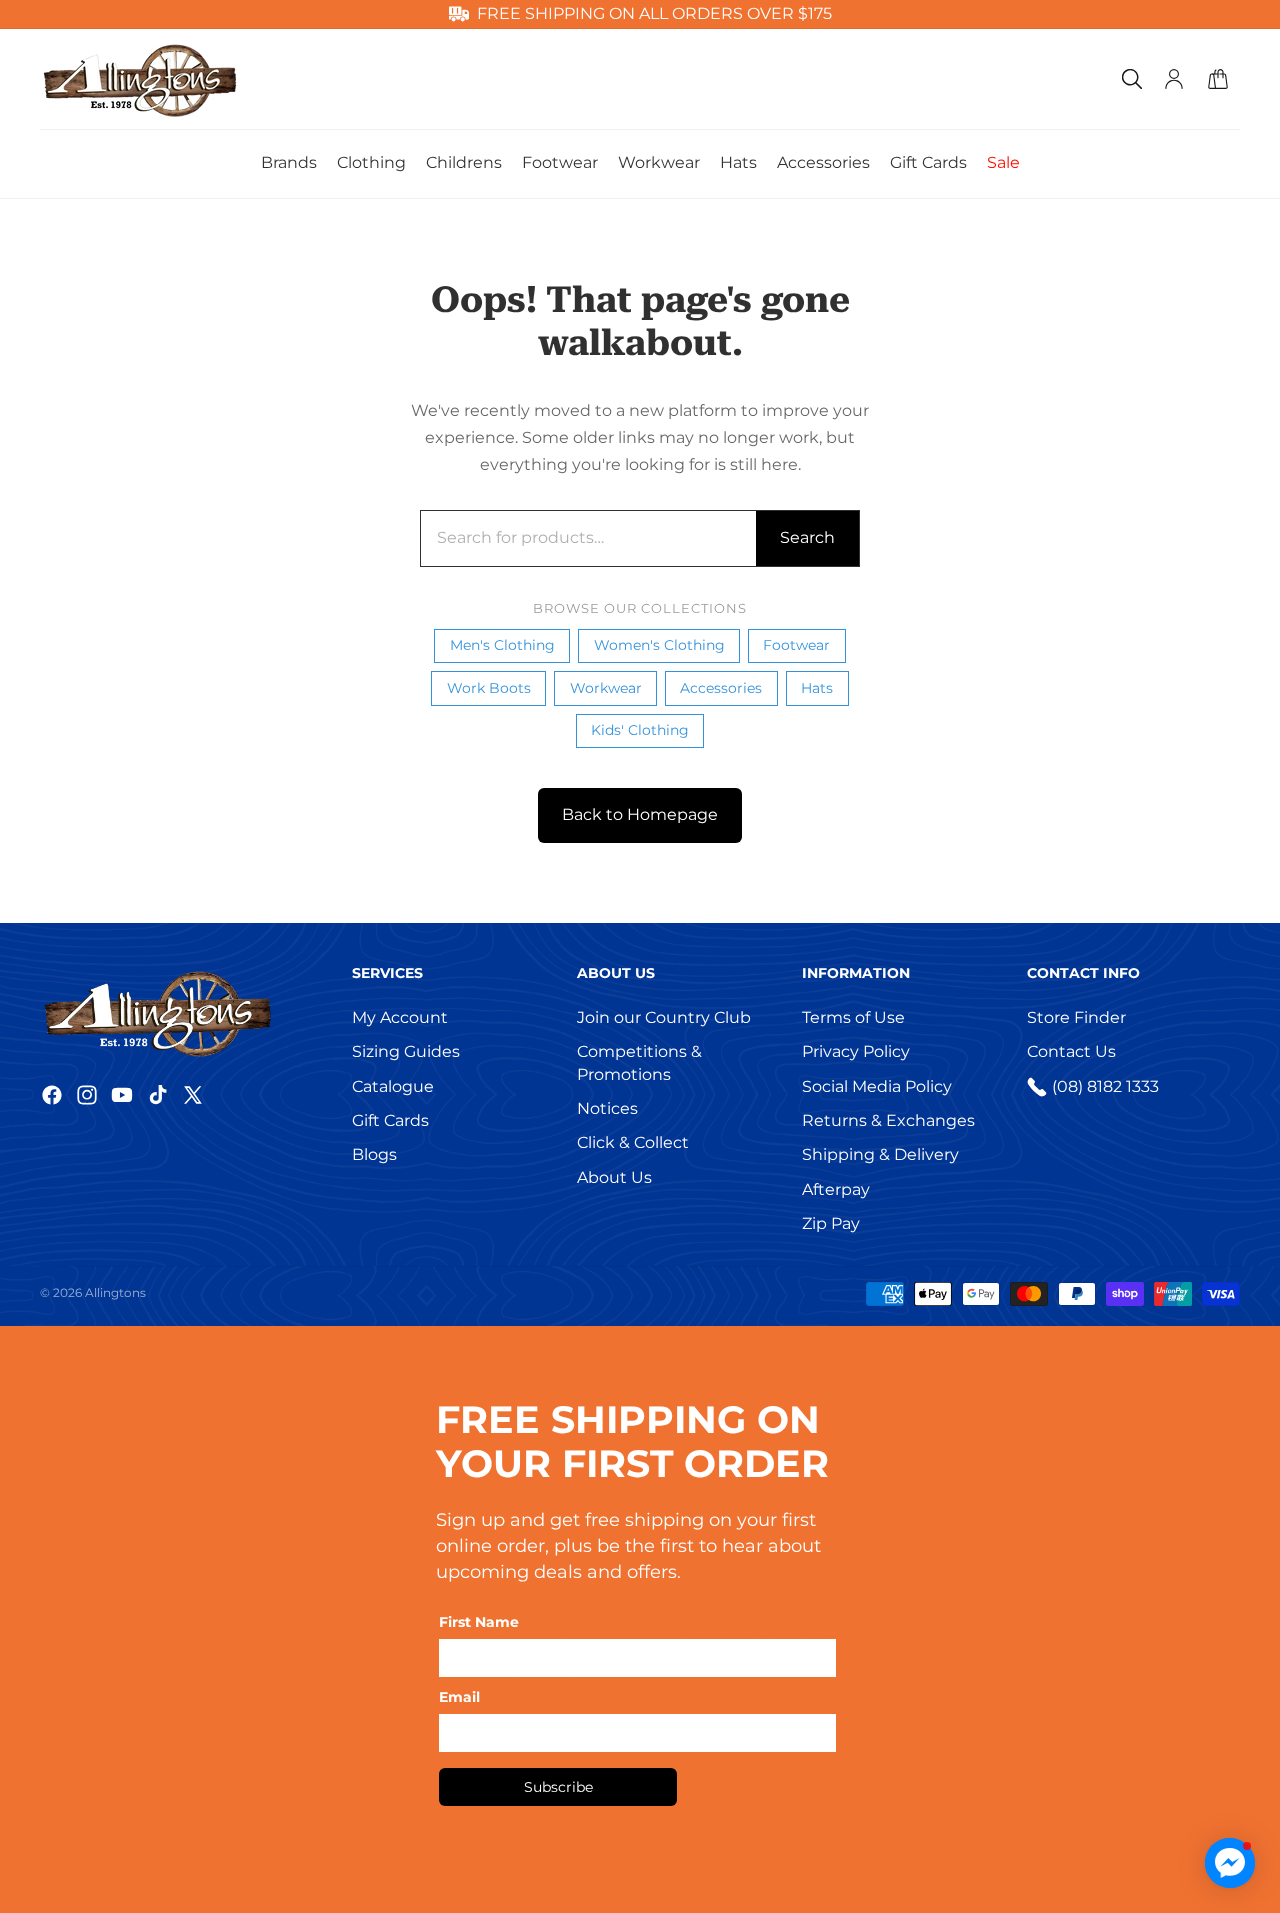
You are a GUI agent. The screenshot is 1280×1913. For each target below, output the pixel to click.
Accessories (721, 688)
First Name (479, 1622)
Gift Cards (390, 1120)
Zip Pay (831, 1223)
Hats (817, 688)
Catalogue (393, 1086)
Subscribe (558, 1787)
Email (459, 1697)
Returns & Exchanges (888, 1120)
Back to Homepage (640, 814)
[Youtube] (122, 1095)
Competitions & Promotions (639, 1062)
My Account (400, 1017)
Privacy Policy (856, 1051)
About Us (614, 1177)
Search (807, 537)
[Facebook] (52, 1095)
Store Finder (1076, 1017)
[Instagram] (87, 1095)
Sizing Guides (406, 1051)
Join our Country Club (664, 1017)
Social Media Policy (877, 1086)
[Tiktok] (158, 1095)
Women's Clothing (659, 645)
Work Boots (489, 688)
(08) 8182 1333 (1105, 1086)
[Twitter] (193, 1095)
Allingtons (115, 1292)
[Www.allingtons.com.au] (190, 1012)
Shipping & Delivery (880, 1154)
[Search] (1132, 79)
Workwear (606, 688)
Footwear (796, 645)
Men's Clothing (502, 645)
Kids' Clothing (640, 730)
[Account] (1174, 79)
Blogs (374, 1154)
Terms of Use (853, 1017)
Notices (607, 1108)
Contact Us (1071, 1051)
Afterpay (836, 1189)
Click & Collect (633, 1142)
